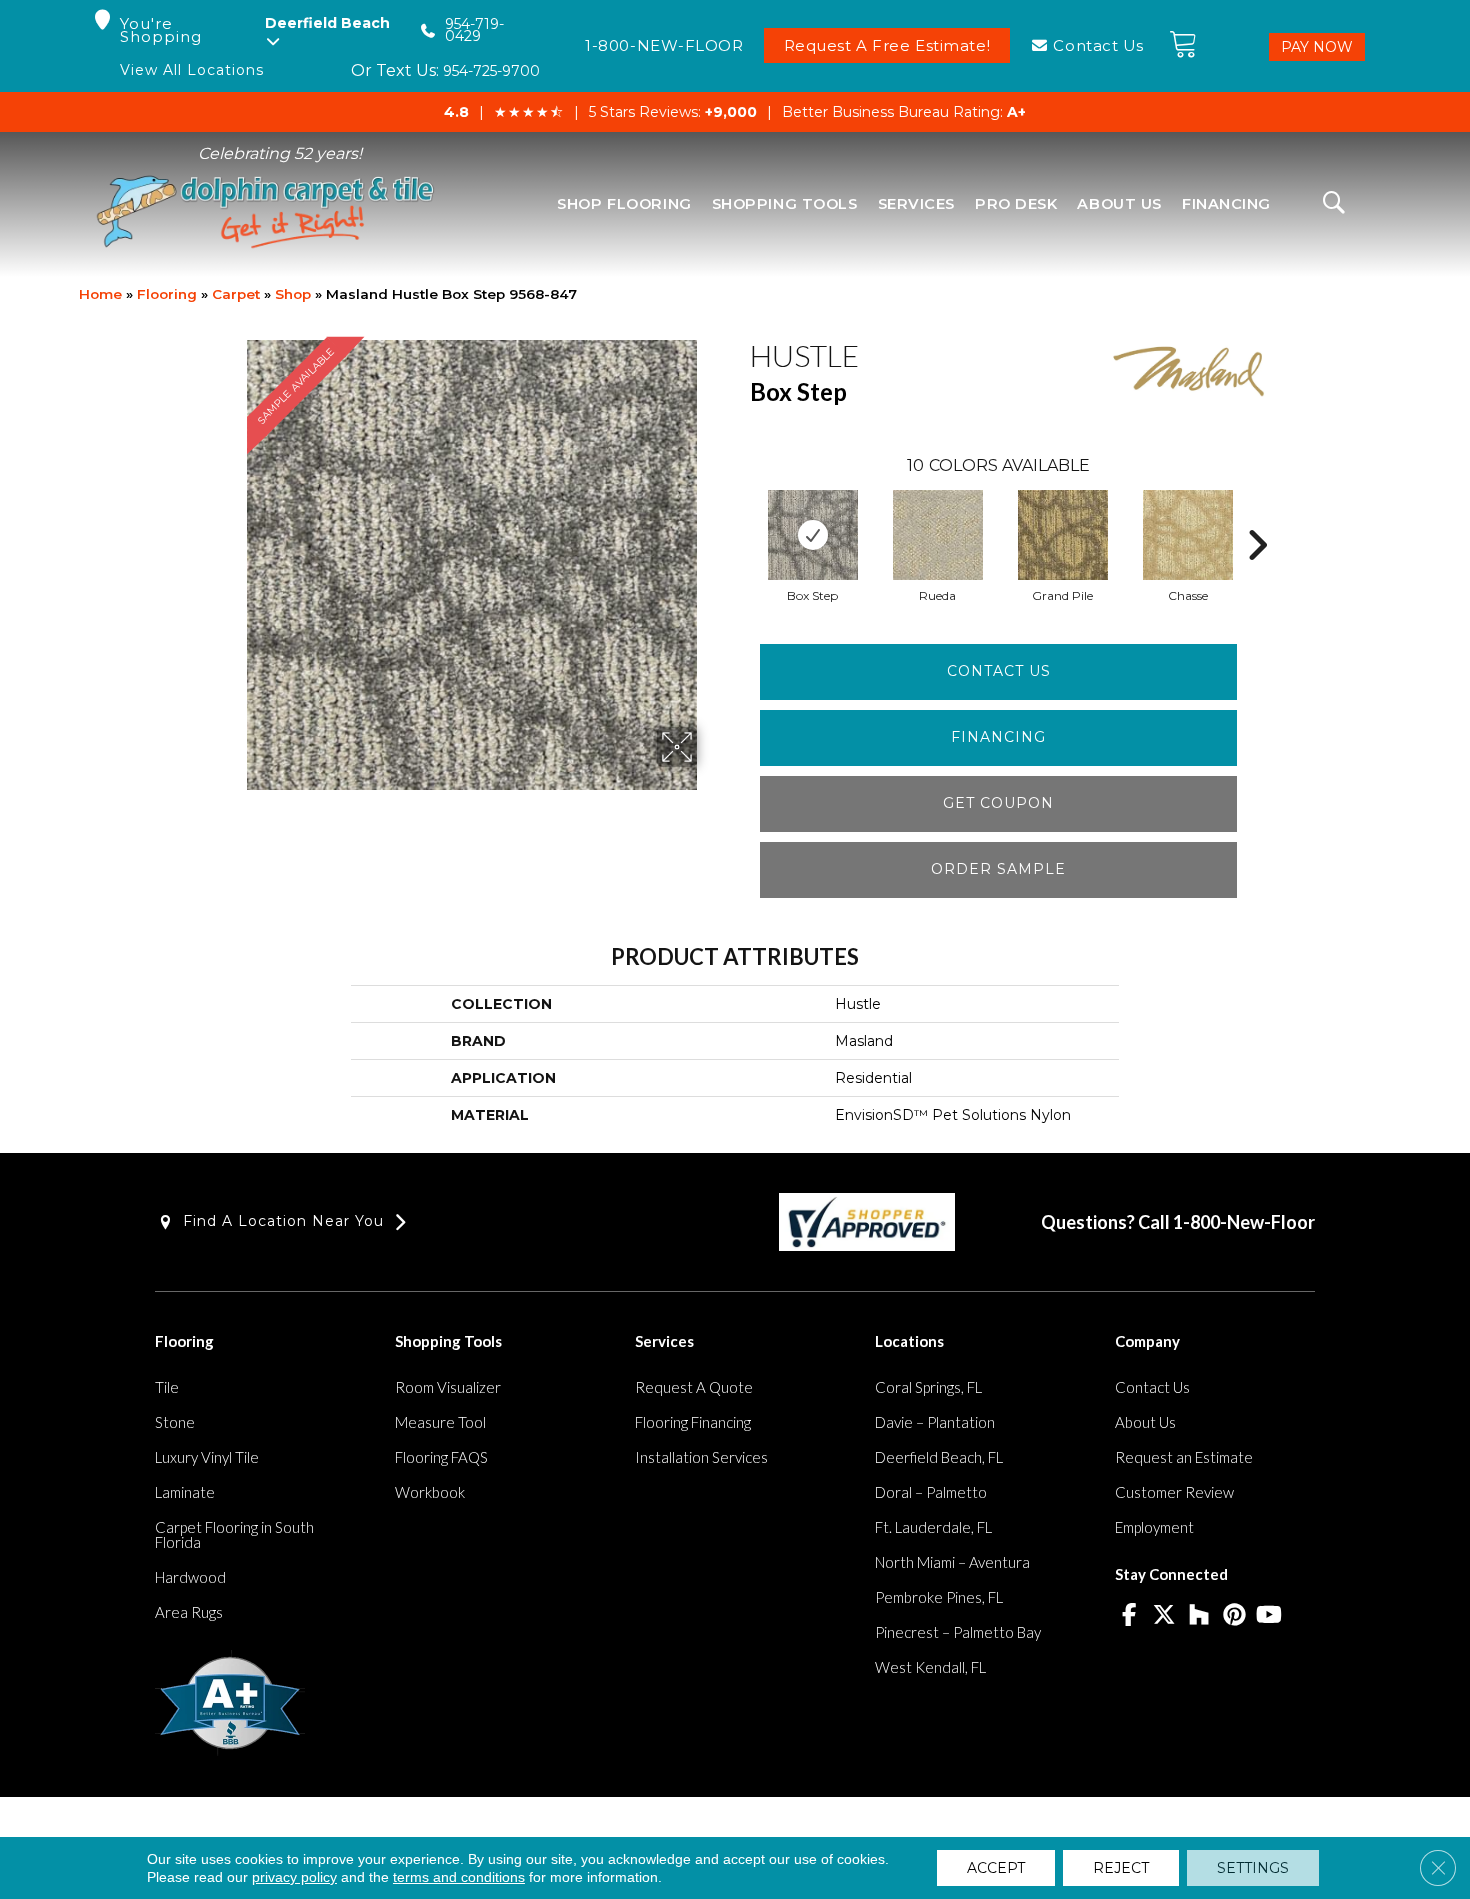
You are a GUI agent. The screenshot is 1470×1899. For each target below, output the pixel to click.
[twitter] (1164, 1616)
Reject (1121, 1868)
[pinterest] (1234, 1616)
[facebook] (1129, 1616)
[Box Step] (813, 535)
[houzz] (1199, 1616)
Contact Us (999, 671)
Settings (1253, 1868)
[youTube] (1269, 1616)
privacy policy (294, 1877)
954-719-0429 (474, 30)
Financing (998, 737)
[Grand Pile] (1063, 535)
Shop (293, 294)
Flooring (167, 294)
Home (100, 294)
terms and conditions (459, 1877)
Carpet (236, 294)
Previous (740, 515)
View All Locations (192, 70)
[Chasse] (1188, 535)
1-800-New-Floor (1244, 1222)
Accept (996, 1868)
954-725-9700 (491, 71)
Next (1257, 515)
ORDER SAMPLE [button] (998, 869)
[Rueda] (938, 535)
